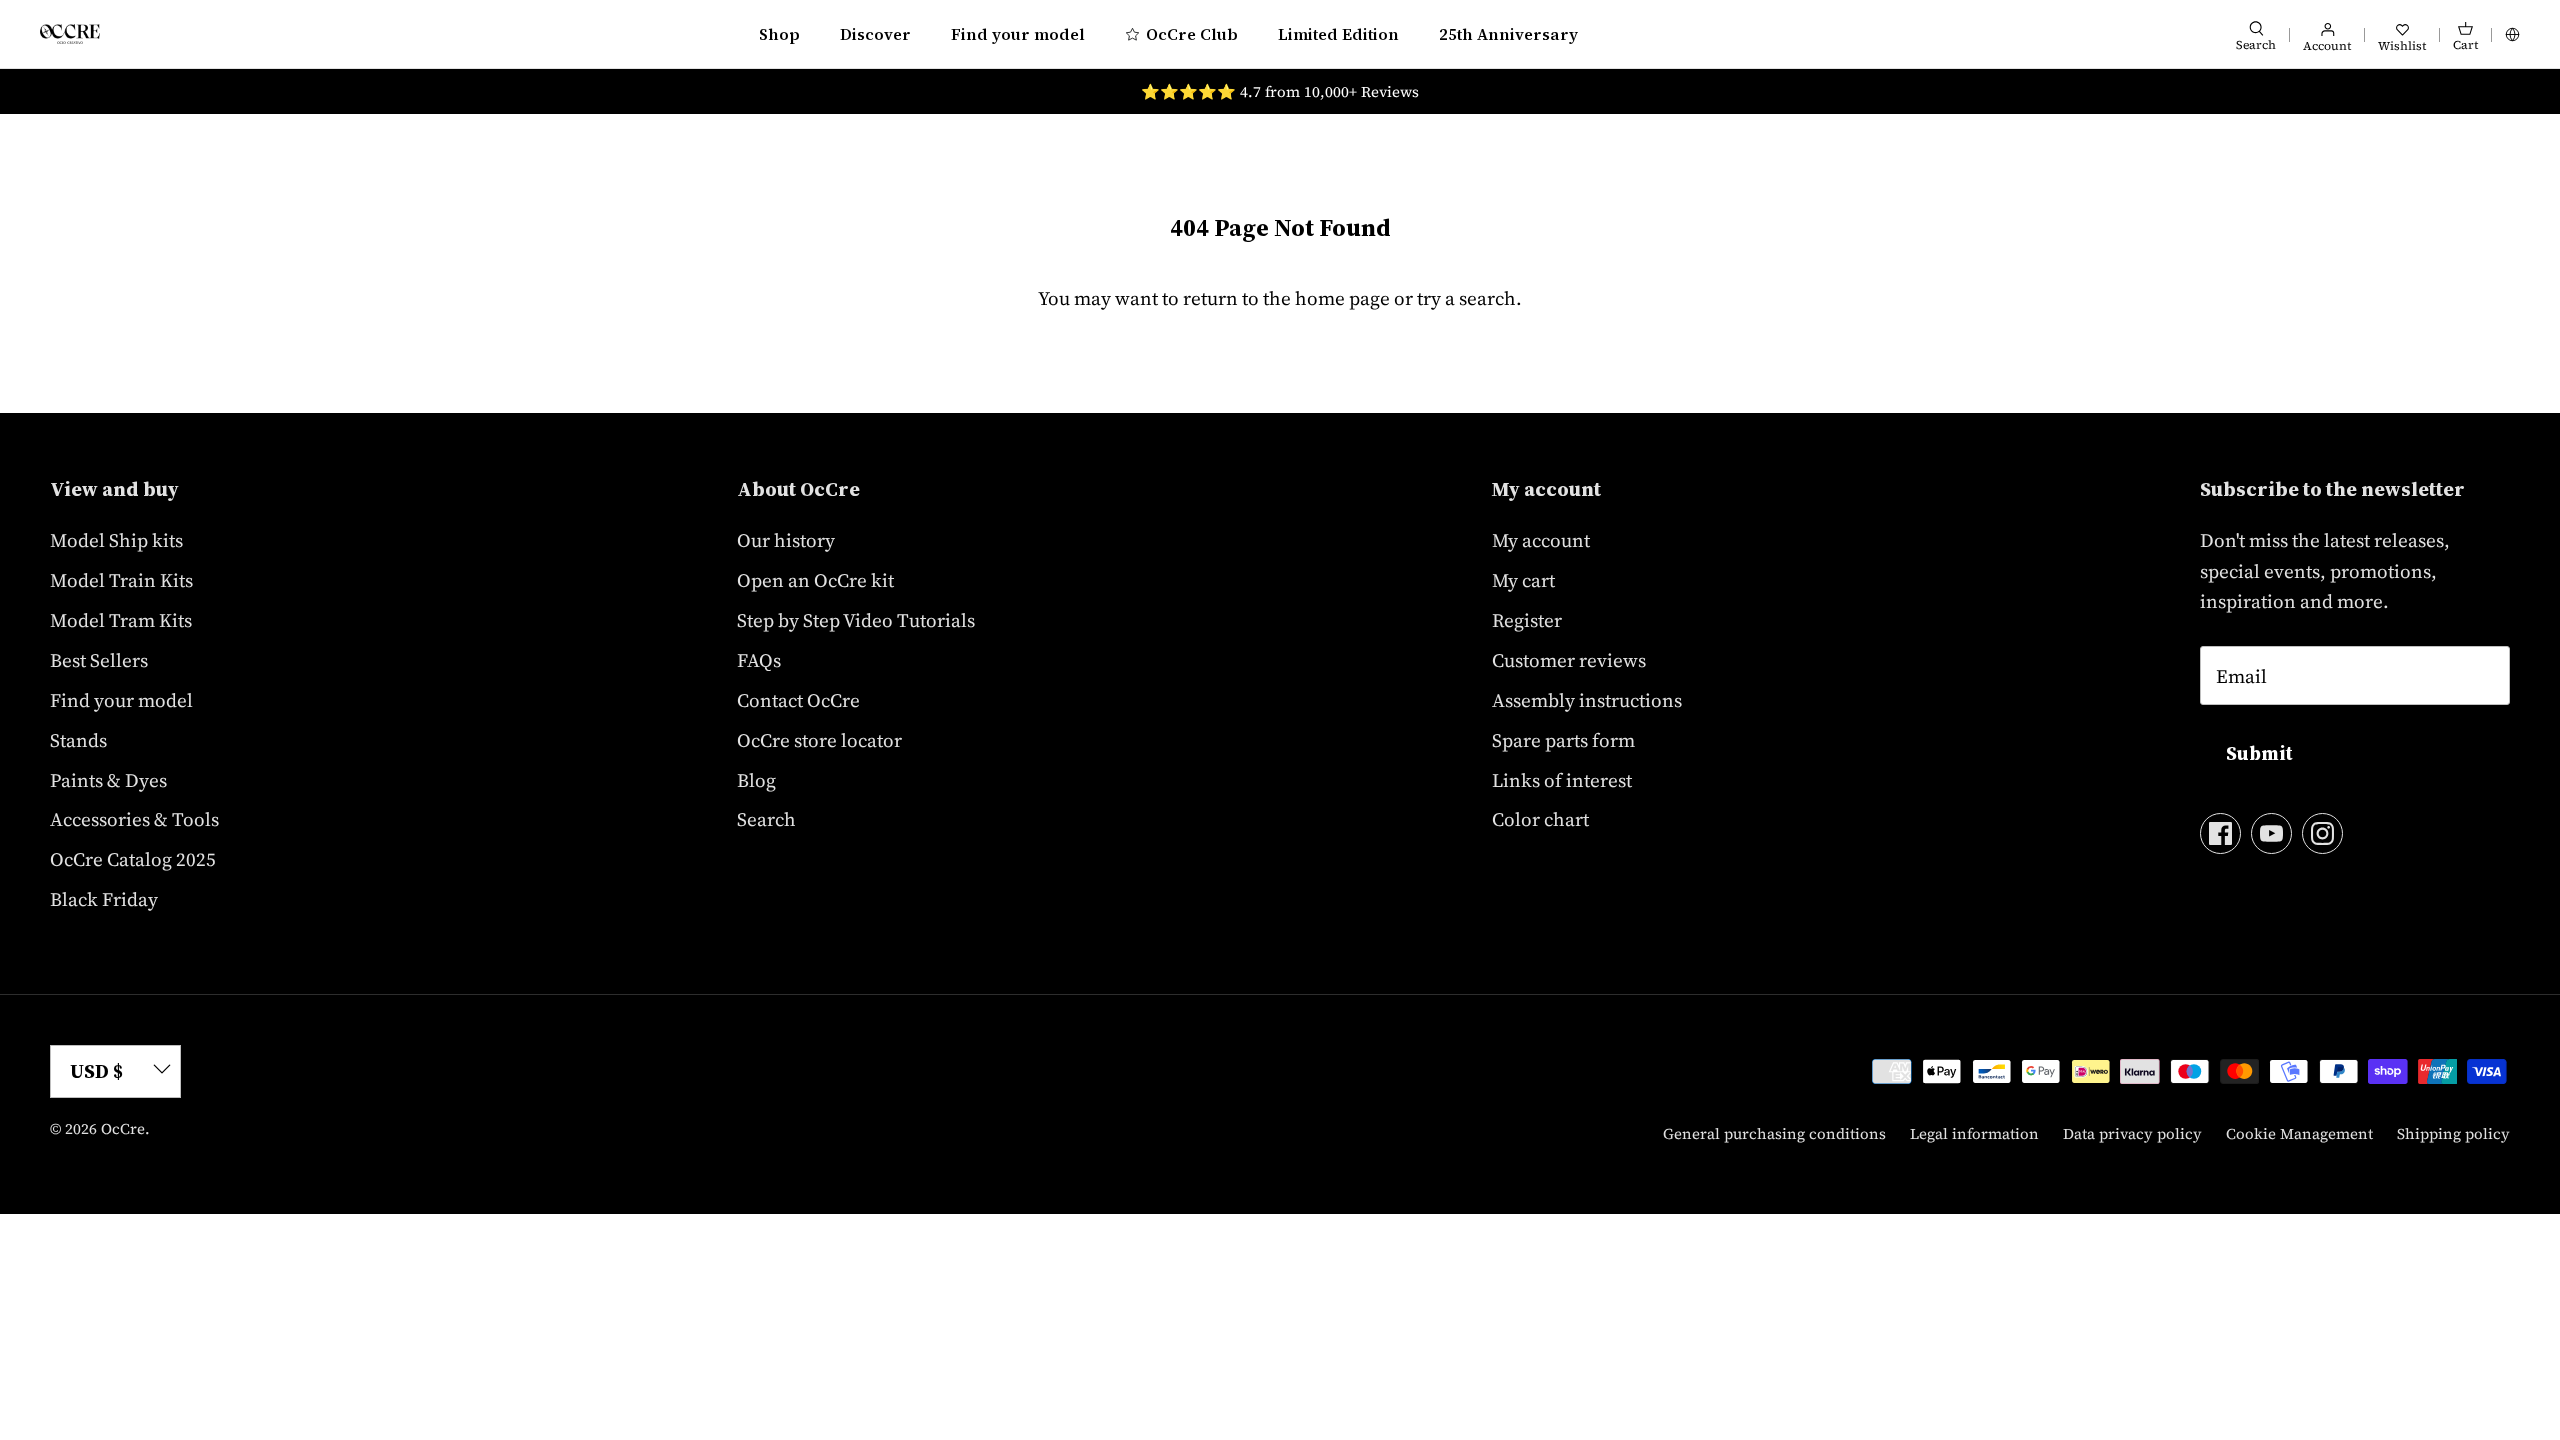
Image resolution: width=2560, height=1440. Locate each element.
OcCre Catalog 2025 (133, 859)
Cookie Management (2299, 1133)
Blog (756, 780)
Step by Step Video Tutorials (856, 620)
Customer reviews (1569, 660)
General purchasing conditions (1774, 1133)
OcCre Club (1192, 34)
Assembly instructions (1587, 700)
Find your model (1018, 34)
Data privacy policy (2132, 1133)
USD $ (96, 1071)
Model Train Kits (121, 580)
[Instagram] (2322, 833)
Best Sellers (99, 660)
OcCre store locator (819, 740)
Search (766, 819)
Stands (78, 740)
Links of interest (1562, 780)
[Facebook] (2220, 833)
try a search (1466, 298)
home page (1342, 298)
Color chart (1540, 819)
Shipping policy (2453, 1133)
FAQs (759, 660)
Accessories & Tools (134, 819)
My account (1541, 540)
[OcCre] (70, 33)
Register (1527, 620)
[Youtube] (2271, 833)
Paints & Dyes (108, 780)
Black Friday (104, 899)
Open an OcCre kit (815, 580)
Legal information (1974, 1133)
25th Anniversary (1508, 34)
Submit (2259, 753)
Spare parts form (1563, 740)
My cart (1523, 580)
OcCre (123, 1128)
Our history (786, 540)
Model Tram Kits (121, 620)
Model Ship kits (116, 540)
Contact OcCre (798, 700)
